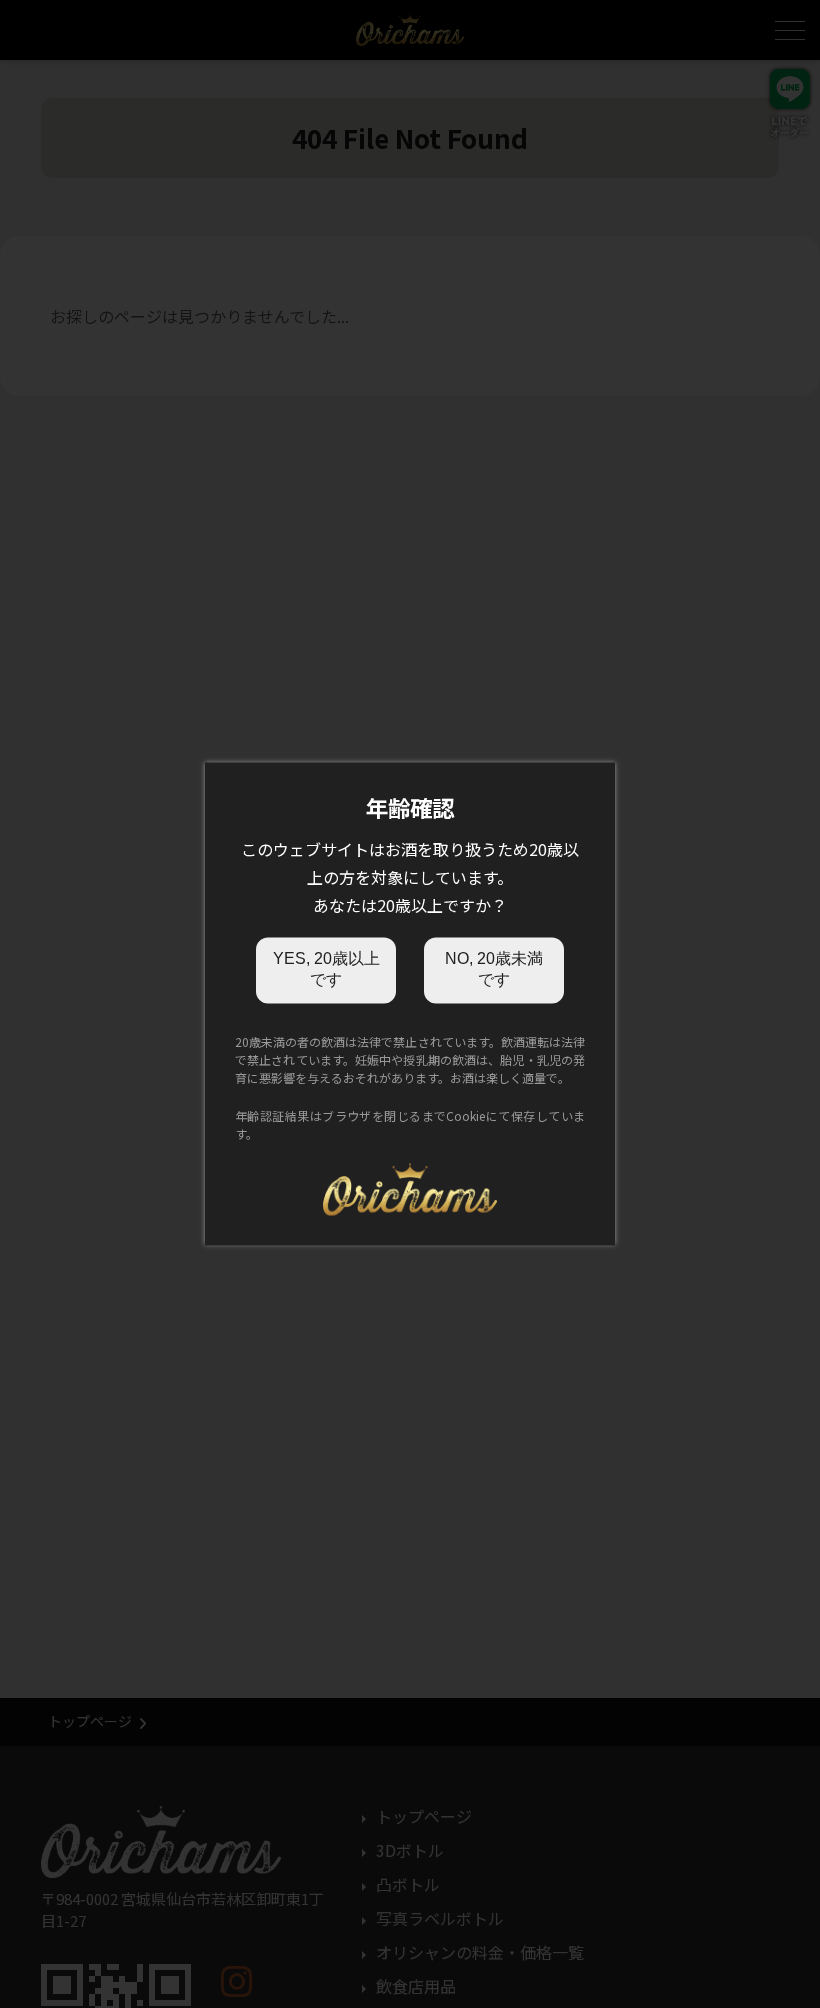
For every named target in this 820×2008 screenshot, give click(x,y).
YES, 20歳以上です (326, 969)
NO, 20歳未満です (494, 969)
